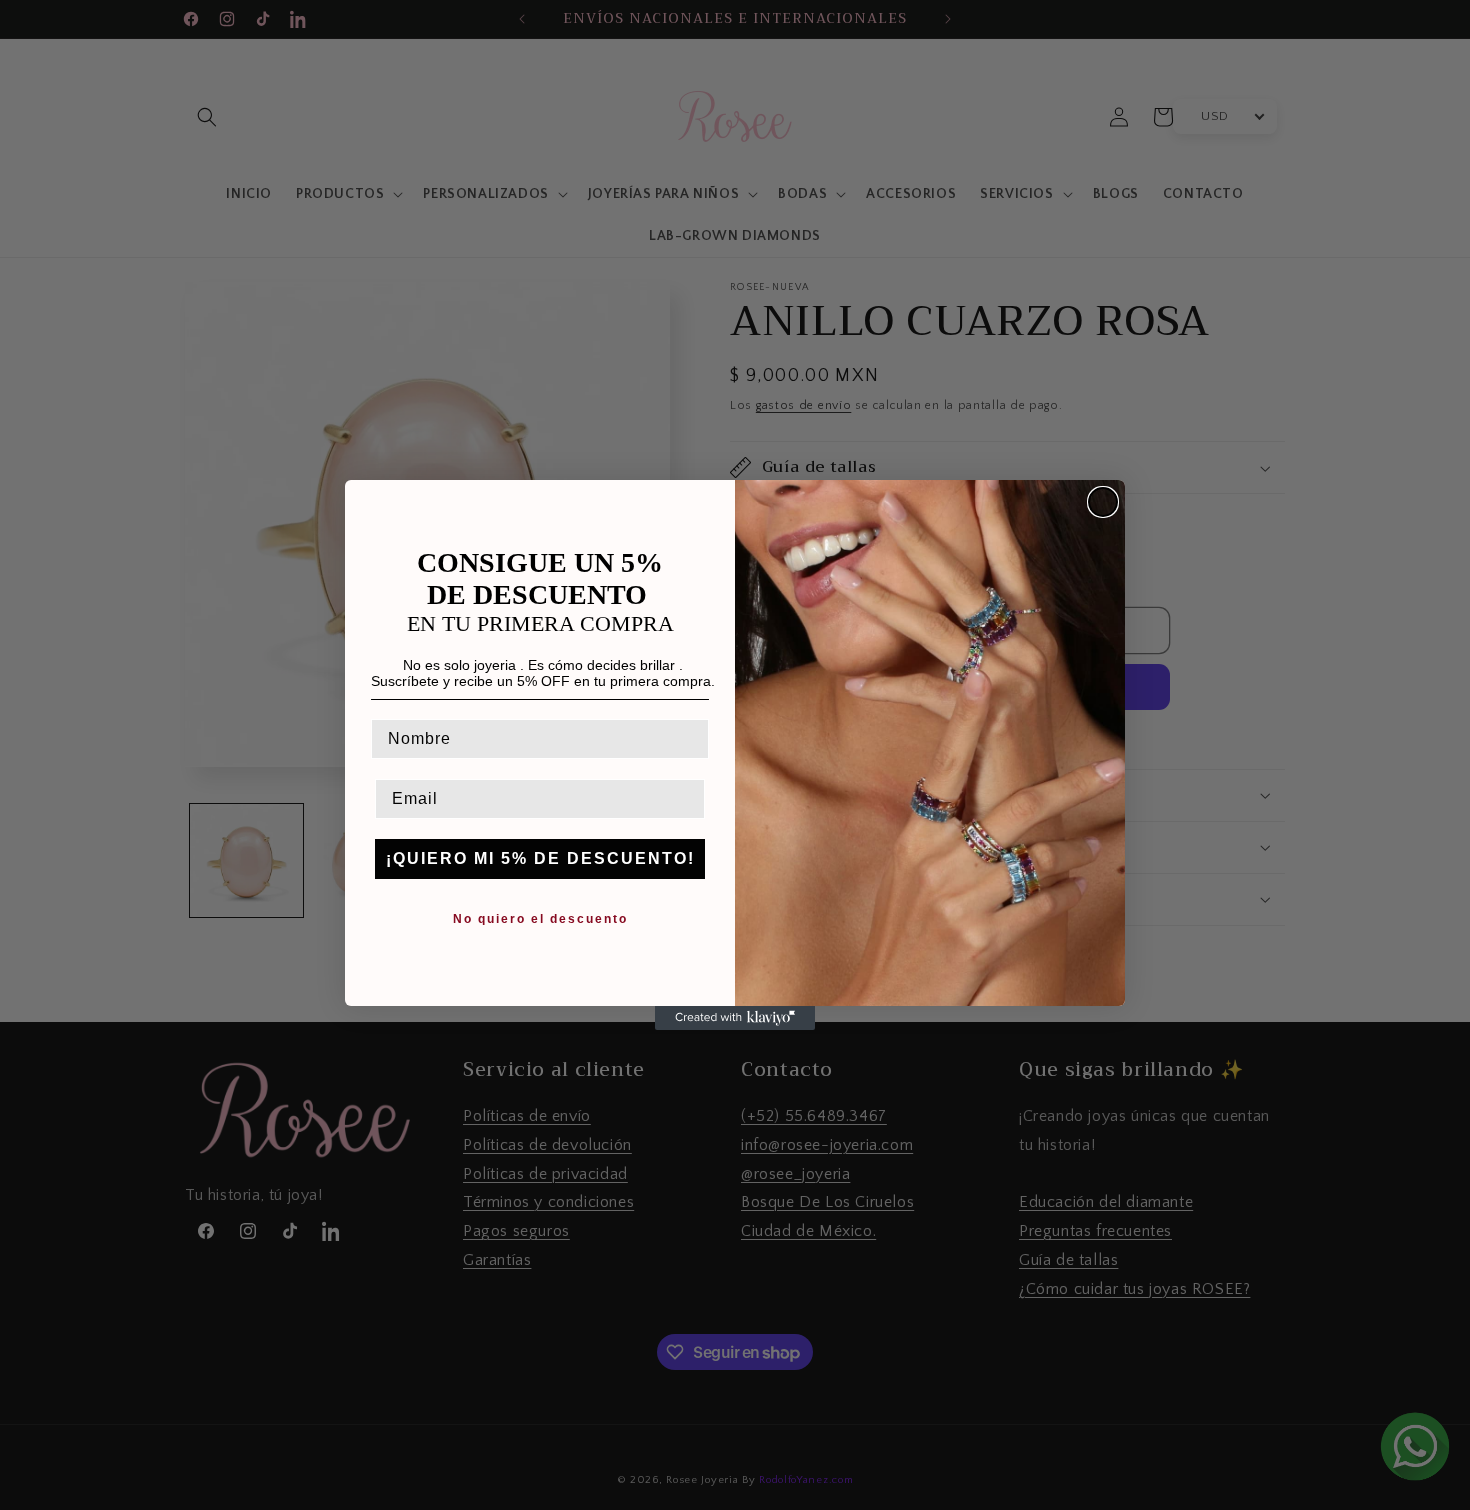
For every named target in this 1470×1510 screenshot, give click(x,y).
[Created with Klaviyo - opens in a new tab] (735, 1018)
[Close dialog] (1103, 502)
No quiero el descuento (540, 919)
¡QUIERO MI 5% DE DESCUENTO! (540, 858)
